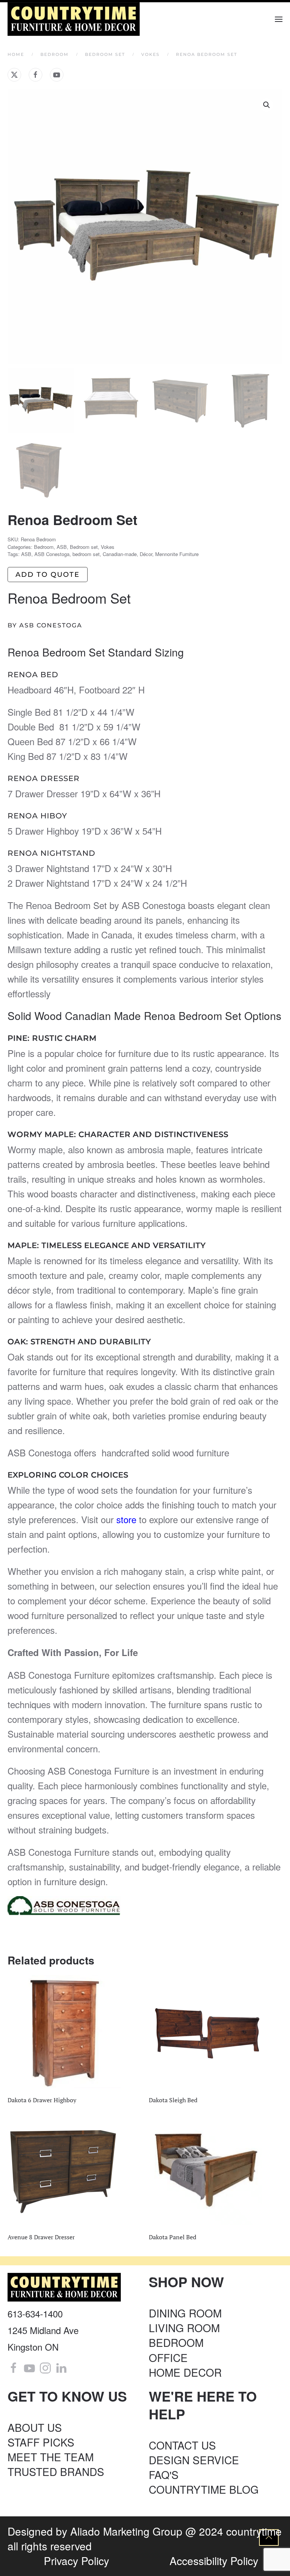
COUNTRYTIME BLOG (204, 2489)
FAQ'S (164, 2474)
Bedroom (44, 547)
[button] (279, 19)
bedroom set (86, 554)
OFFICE (168, 2357)
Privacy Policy (76, 2561)
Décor (146, 554)
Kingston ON (33, 2347)
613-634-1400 (35, 2313)
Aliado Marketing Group (126, 2531)
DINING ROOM (185, 2313)
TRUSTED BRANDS (56, 2471)
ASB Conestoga (52, 554)
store (125, 1519)
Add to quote (48, 575)
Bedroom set (84, 547)
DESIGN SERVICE (194, 2460)
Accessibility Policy (214, 2561)
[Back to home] (75, 19)
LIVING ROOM (184, 2328)
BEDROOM (176, 2342)
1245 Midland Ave (43, 2330)
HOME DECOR (185, 2372)
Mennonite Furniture (177, 554)
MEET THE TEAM (51, 2457)
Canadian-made (120, 554)
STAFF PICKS (41, 2442)
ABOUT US (35, 2427)
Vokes (108, 547)
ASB (62, 547)
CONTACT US (182, 2445)
